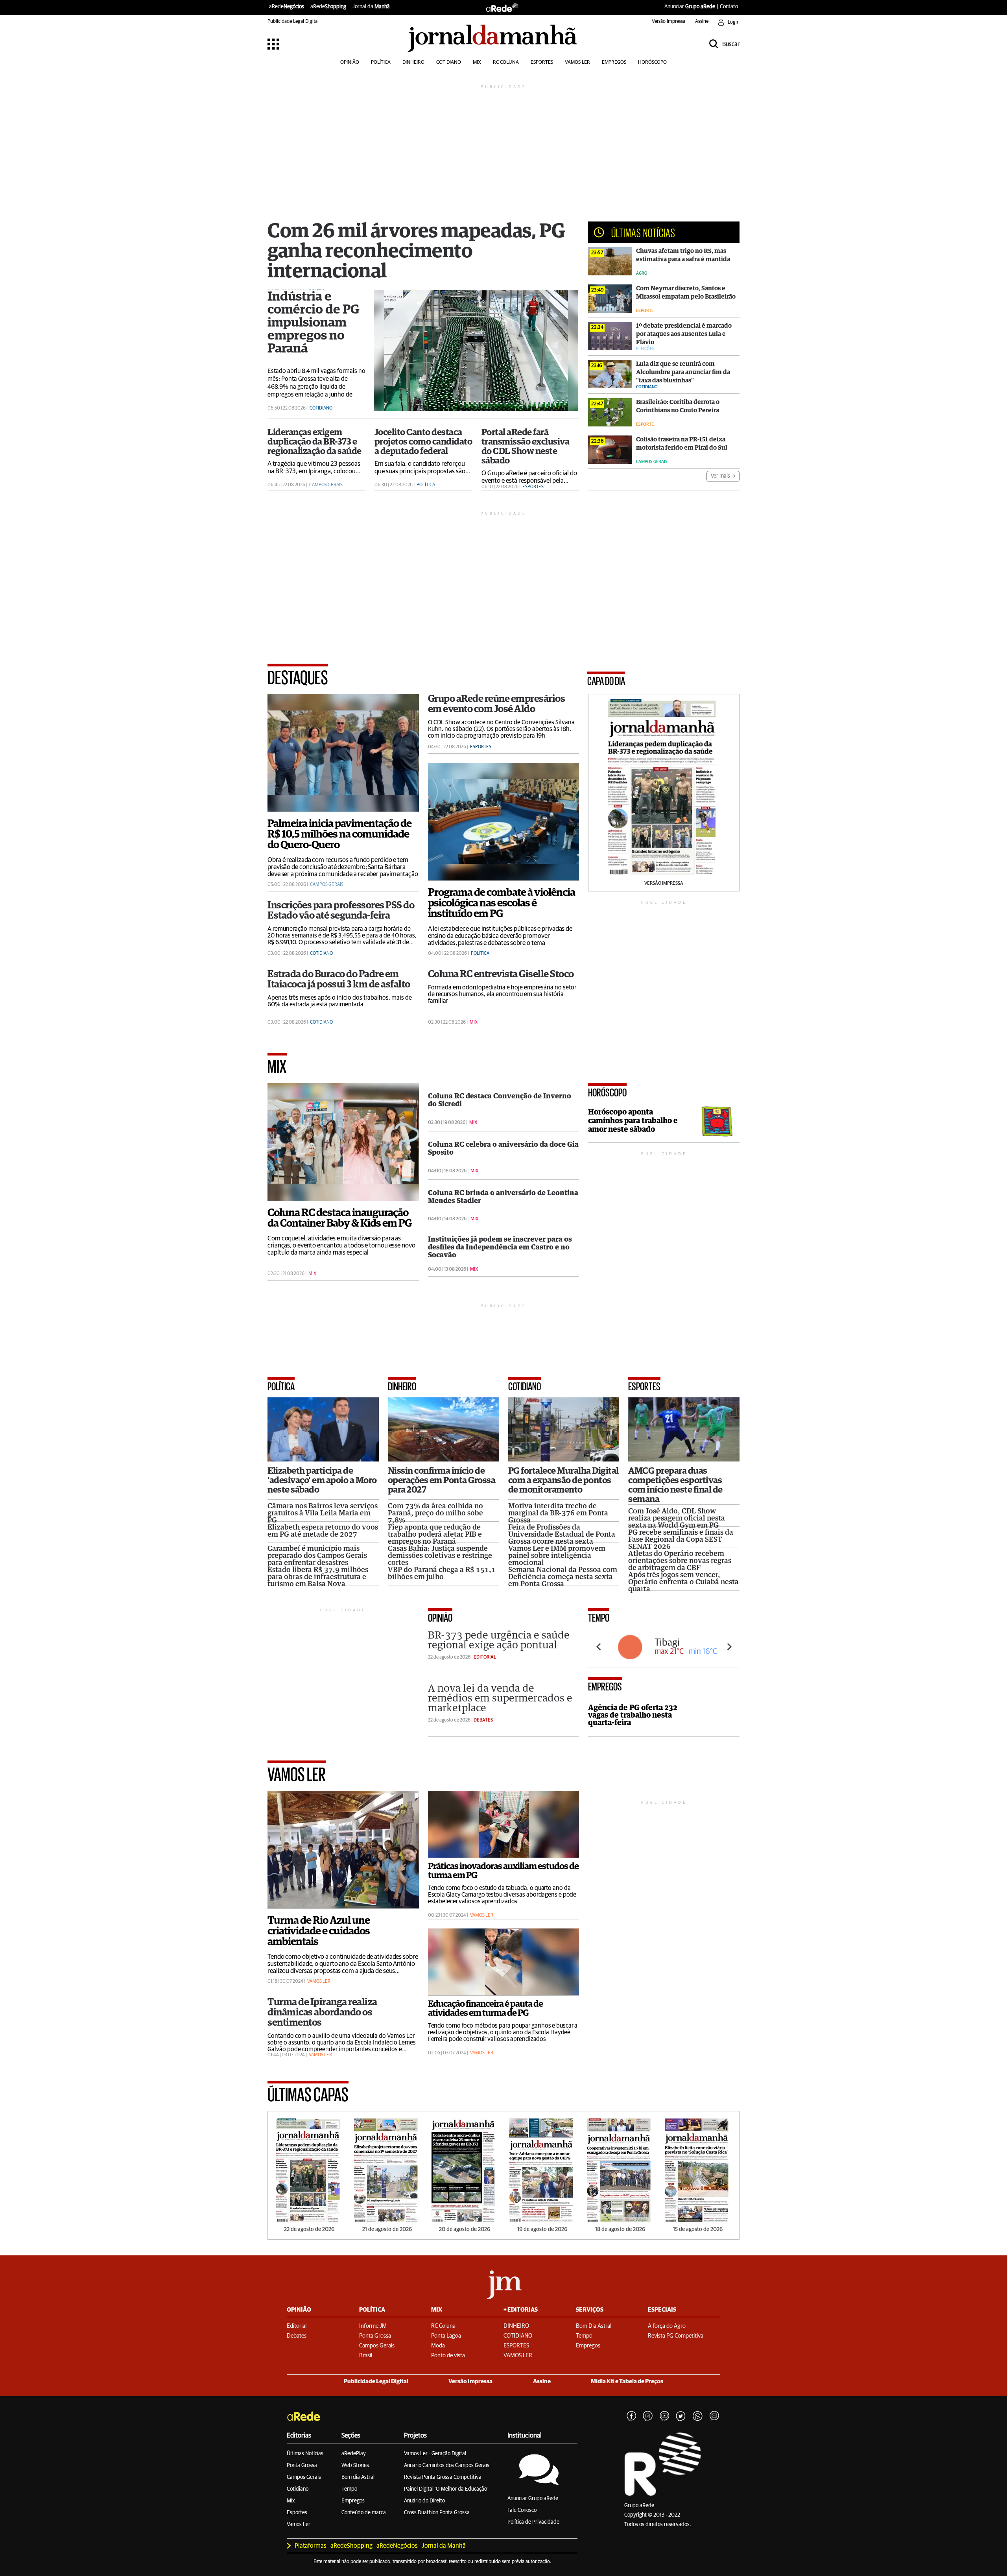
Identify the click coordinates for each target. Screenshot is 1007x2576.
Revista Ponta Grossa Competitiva (443, 2477)
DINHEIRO (413, 62)
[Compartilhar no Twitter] (681, 2416)
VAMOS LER (577, 62)
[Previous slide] (599, 1647)
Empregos (353, 2501)
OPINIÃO (350, 62)
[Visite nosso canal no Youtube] (664, 2416)
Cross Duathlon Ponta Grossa (437, 2513)
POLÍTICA (381, 62)
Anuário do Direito (424, 2501)
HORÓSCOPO (652, 62)
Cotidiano (298, 2489)
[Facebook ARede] (631, 2416)
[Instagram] (648, 2416)
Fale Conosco (522, 2510)
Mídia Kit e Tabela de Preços (627, 2381)
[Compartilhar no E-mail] (714, 2416)
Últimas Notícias (305, 2454)
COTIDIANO (449, 62)
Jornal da (371, 7)
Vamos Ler (299, 2524)
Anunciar (690, 7)
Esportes (297, 2513)
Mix (291, 2501)
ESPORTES (542, 62)
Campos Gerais (304, 2477)
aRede (287, 7)
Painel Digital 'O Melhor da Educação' (446, 2489)
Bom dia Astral (358, 2477)
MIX (477, 62)
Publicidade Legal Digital (293, 21)
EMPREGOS (614, 62)
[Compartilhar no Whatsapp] (697, 2416)
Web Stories (355, 2465)
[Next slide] (729, 1647)
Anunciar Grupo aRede (533, 2498)
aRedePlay (354, 2454)
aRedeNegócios (397, 2546)
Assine (702, 21)
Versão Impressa (669, 21)
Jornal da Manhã (444, 2546)
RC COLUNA (506, 62)
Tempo (349, 2489)
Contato (729, 7)
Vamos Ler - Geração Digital (435, 2454)
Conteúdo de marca (364, 2513)
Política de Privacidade (533, 2522)
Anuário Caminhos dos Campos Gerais (447, 2465)
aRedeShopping (351, 2546)
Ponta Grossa (302, 2465)
